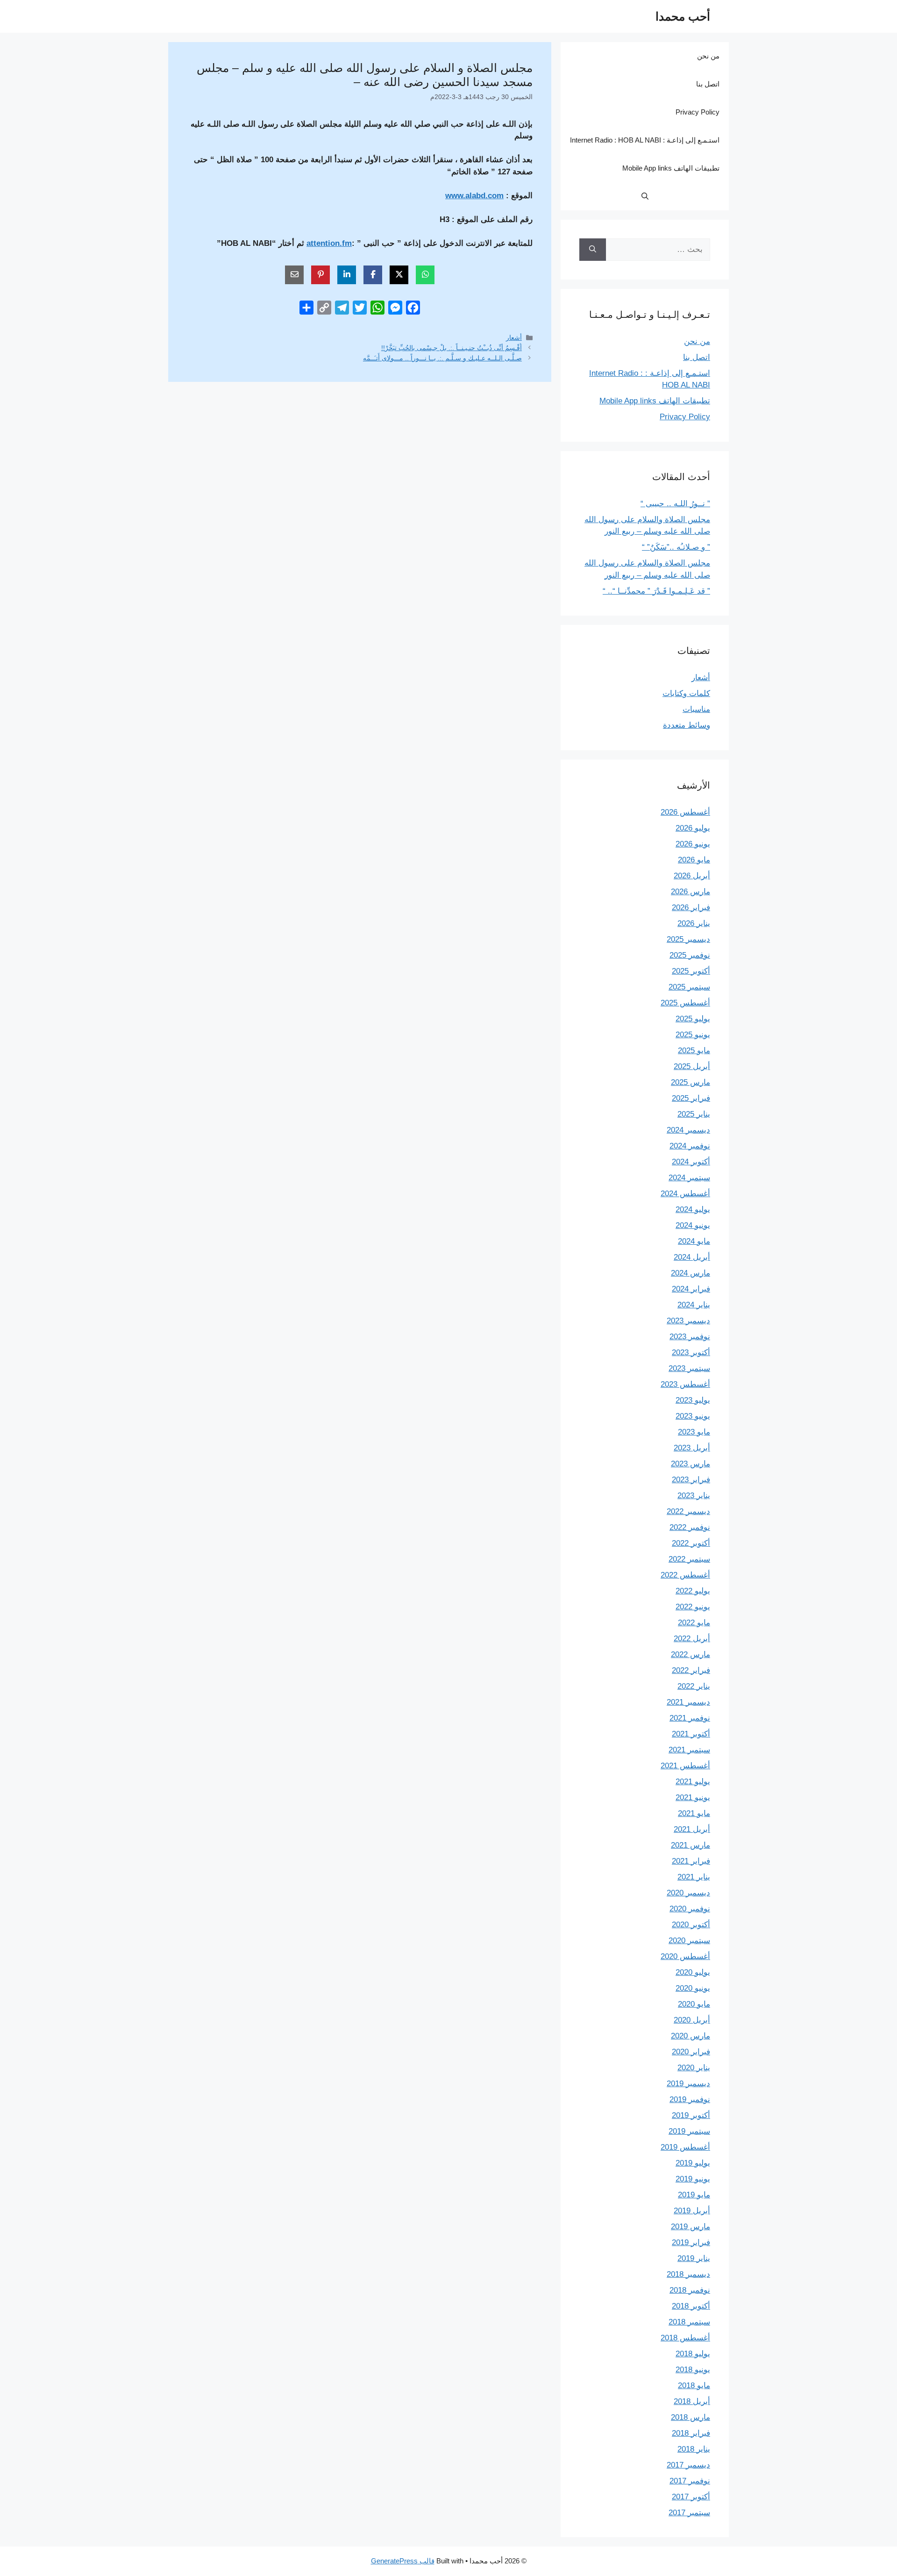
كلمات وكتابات (686, 693)
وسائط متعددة (687, 725)
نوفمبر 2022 (690, 1527)
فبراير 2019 (691, 2242)
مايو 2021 (694, 1813)
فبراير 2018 (691, 2433)
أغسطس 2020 (685, 1956)
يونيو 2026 (693, 844)
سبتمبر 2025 (689, 987)
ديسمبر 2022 (688, 1511)
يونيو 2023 (693, 1416)
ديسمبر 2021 (688, 1702)
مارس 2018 (691, 2417)
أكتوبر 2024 (691, 1162)
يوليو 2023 (693, 1400)
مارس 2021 (691, 1845)
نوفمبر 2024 (690, 1146)
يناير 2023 (694, 1496)
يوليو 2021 (693, 1782)
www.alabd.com (474, 196)
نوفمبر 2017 (690, 2481)
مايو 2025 (694, 1051)
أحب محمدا (683, 16)
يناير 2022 (694, 1686)
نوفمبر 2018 (690, 2290)
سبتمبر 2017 (689, 2513)
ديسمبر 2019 (688, 2084)
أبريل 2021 (692, 1829)
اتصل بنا (708, 84)
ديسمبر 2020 (688, 1893)
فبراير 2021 (691, 1861)
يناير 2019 (694, 2258)
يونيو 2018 (693, 2370)
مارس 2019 (691, 2227)
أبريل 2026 (692, 876)
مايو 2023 (694, 1432)
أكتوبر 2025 (691, 971)
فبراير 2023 (691, 1480)
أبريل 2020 (692, 2020)
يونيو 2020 (693, 1988)
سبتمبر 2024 (689, 1178)
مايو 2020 (694, 2004)
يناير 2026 (694, 923)
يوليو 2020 (693, 1972)
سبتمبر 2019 (689, 2131)
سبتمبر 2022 (689, 1559)
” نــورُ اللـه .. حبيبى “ (675, 504)
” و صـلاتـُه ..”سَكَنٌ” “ (676, 547)
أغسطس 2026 (685, 812)
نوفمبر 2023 (690, 1337)
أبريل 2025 (692, 1066)
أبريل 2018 (692, 2401)
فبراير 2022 (691, 1670)
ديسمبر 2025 (688, 939)
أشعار (514, 337)
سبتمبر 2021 (689, 1750)
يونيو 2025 (693, 1035)
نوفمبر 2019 (690, 2099)
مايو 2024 (694, 1241)
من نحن (708, 56)
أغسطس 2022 (685, 1575)
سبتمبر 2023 (689, 1368)
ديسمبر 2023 (688, 1321)
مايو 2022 (694, 1623)
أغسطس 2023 (685, 1384)
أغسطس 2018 (685, 2338)
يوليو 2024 (693, 1209)
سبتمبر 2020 (689, 1941)
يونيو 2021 (693, 1797)
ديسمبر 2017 (688, 2465)
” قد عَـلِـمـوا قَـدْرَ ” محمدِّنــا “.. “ (656, 591)
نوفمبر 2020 (690, 1909)
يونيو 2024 (693, 1225)
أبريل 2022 (692, 1639)
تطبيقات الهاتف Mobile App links (671, 168)
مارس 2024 (691, 1273)
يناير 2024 (694, 1305)
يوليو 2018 (693, 2354)
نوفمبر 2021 (690, 1718)
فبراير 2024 (691, 1289)
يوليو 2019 (693, 2163)
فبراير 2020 (691, 2052)
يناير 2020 (694, 2068)
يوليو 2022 (693, 1591)
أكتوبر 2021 (691, 1734)
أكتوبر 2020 (691, 1925)
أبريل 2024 (692, 1257)
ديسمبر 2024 (688, 1130)
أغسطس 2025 (685, 1003)
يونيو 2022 (693, 1607)
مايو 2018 (694, 2386)
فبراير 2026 (691, 908)
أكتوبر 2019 (691, 2115)
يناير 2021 (694, 1877)
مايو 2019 (694, 2195)
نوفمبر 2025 (690, 955)
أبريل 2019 (692, 2211)
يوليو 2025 (693, 1019)
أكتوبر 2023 (691, 1353)
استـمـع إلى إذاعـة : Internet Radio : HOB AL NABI (645, 140)
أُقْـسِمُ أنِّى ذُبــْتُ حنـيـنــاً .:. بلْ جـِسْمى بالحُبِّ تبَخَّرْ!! (452, 348)
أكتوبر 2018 (691, 2306)
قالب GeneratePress (403, 2561)
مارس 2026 (691, 892)
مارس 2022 (691, 1654)
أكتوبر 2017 (691, 2497)
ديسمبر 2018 (688, 2274)
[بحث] (593, 250)
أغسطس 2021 (685, 1766)
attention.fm (329, 243)
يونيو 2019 (693, 2179)
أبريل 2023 (692, 1448)
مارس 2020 (691, 2036)
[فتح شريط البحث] (645, 196)
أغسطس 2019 (685, 2147)
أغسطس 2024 (685, 1194)
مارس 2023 (691, 1464)
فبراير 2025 (691, 1098)
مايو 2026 (694, 860)
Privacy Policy (698, 112)
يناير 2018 (694, 2449)
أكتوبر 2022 (691, 1543)
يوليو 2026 (693, 828)
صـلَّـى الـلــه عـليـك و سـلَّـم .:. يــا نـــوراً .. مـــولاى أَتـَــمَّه (442, 358)
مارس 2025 (691, 1082)
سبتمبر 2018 (689, 2322)
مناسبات (696, 709)
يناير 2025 (694, 1114)
